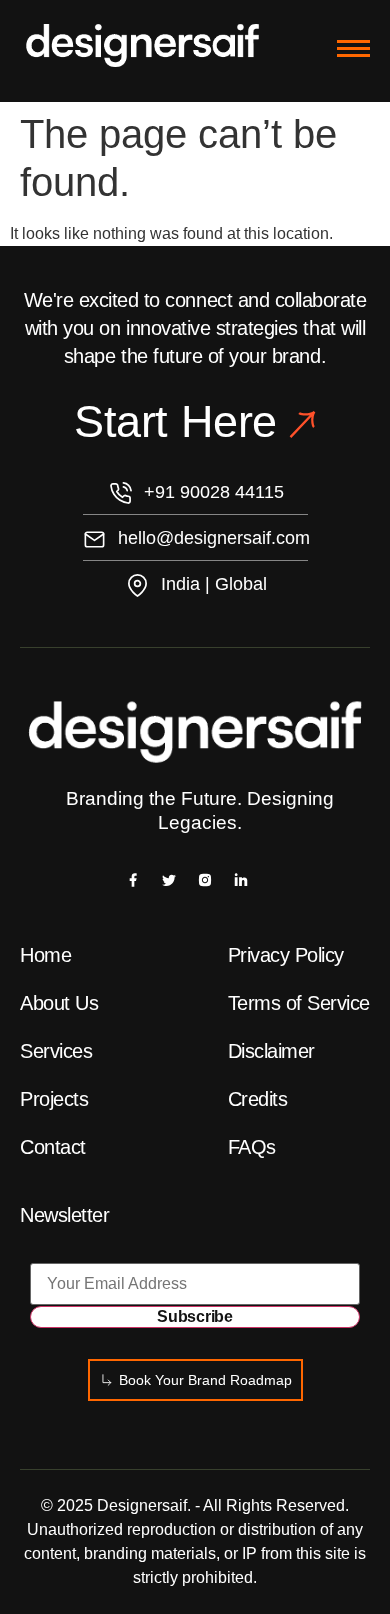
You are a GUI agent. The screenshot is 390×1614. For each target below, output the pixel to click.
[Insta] (205, 879)
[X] (169, 879)
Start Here (175, 421)
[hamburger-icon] (353, 48)
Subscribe (194, 1316)
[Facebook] (133, 879)
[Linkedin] (241, 879)
